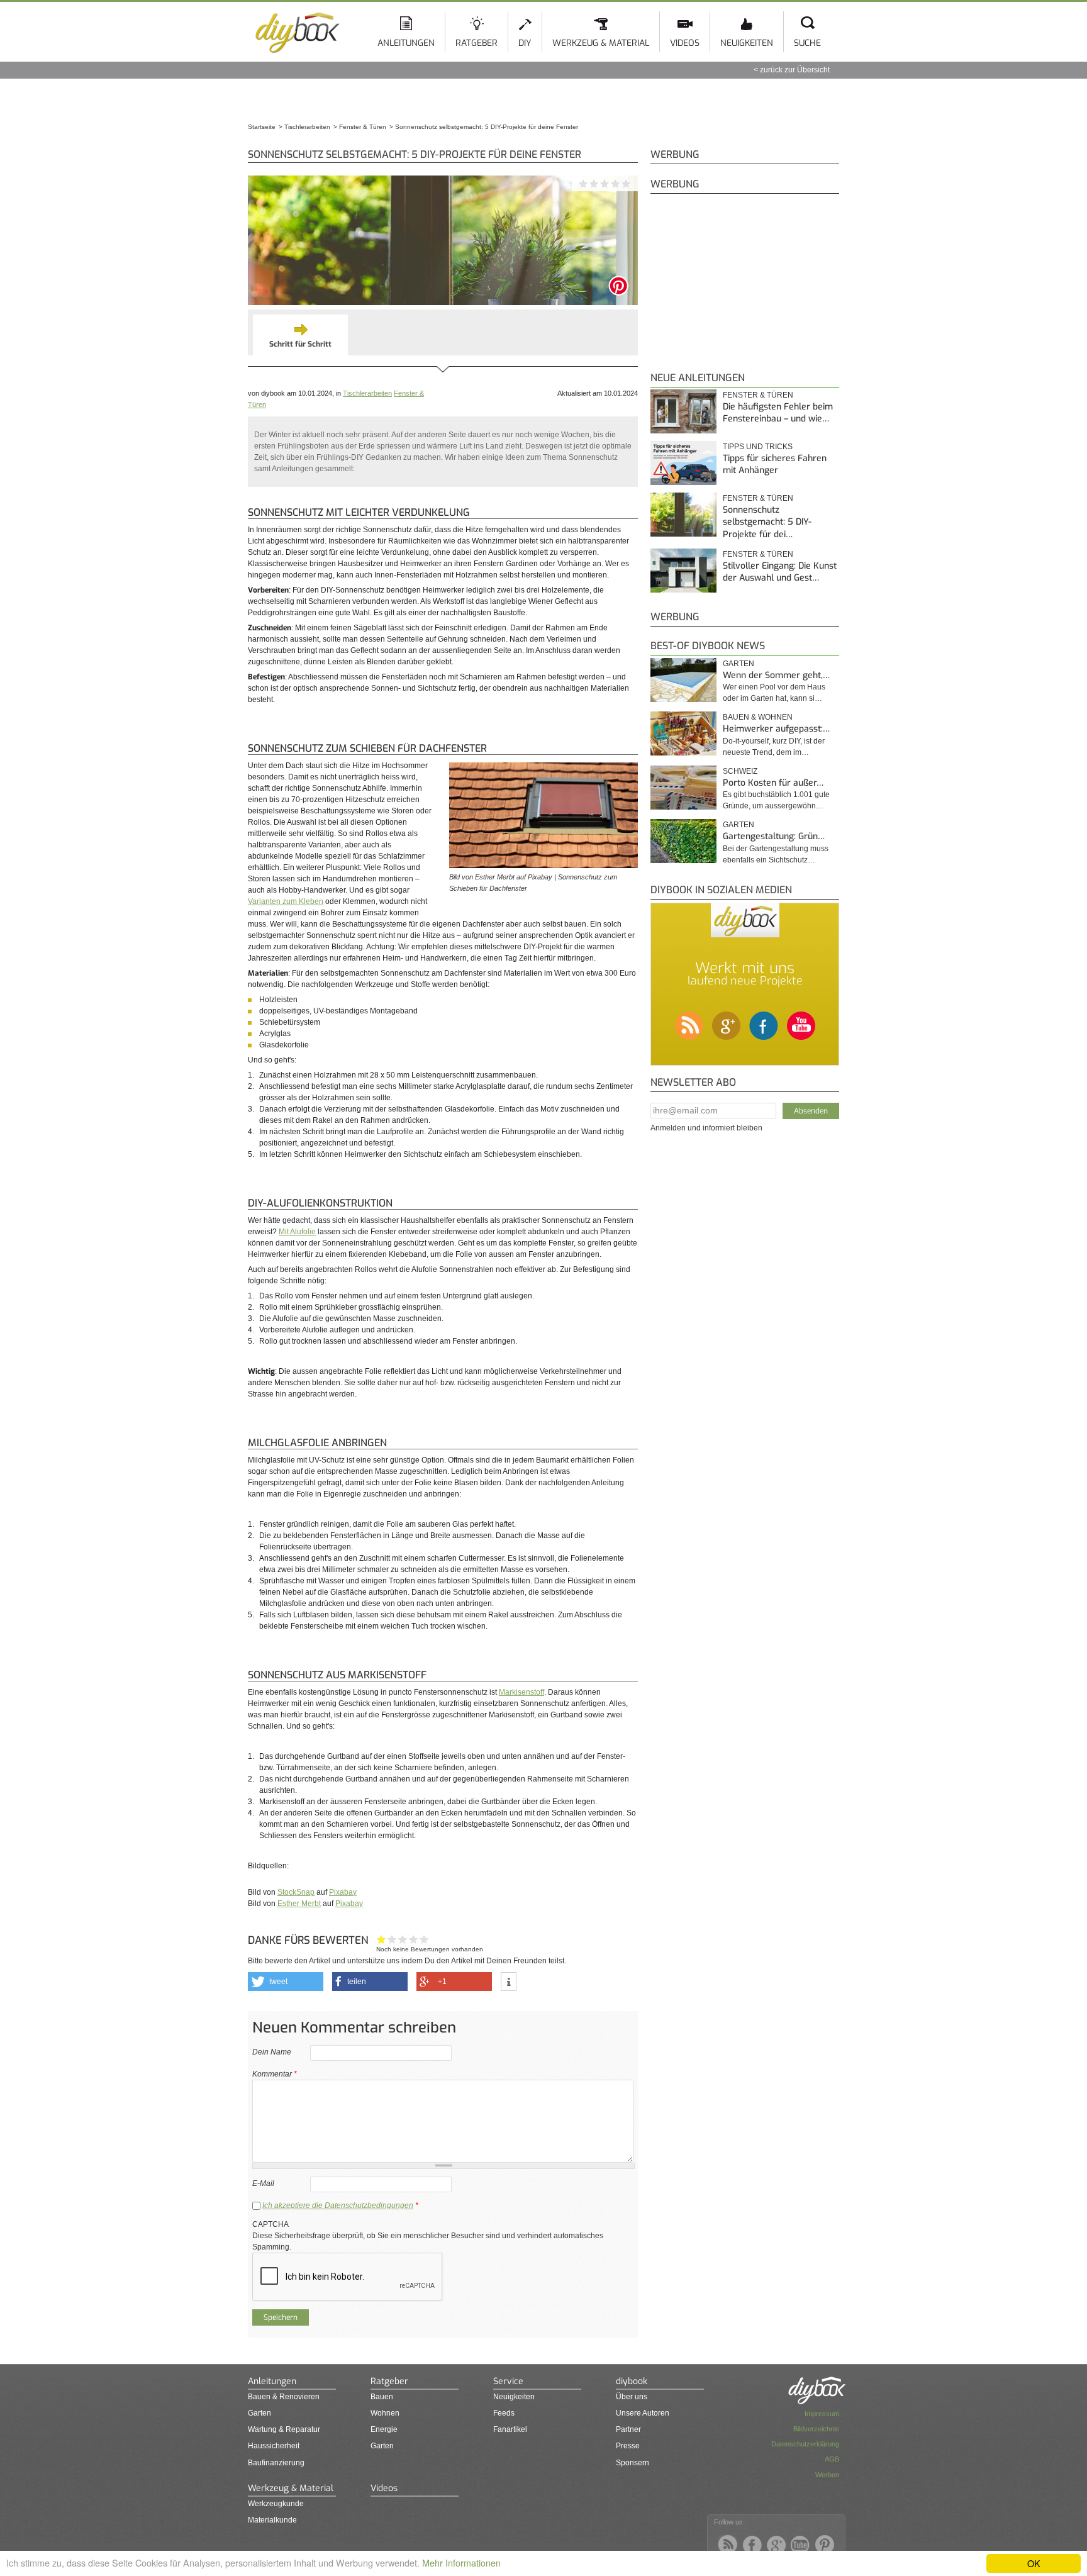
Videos (685, 43)
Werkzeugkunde (276, 2504)
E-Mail (263, 2183)
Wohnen (385, 2413)
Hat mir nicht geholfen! (382, 1939)
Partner (628, 2429)
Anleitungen (406, 43)
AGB (832, 2459)
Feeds (504, 2413)
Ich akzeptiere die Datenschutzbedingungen (338, 2205)
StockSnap (296, 1892)
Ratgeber (477, 43)
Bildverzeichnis (816, 2429)
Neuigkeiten (747, 43)
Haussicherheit (274, 2446)
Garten (739, 664)
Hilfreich (414, 1939)
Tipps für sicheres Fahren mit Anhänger (775, 465)
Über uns (632, 2397)
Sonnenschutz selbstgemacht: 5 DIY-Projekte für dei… (767, 522)
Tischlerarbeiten (367, 393)
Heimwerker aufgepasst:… (776, 729)
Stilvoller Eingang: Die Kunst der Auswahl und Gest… (780, 572)
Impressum (822, 2414)
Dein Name (272, 2052)
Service (508, 2381)
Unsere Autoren (643, 2413)
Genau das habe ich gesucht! (424, 1939)
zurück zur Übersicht (795, 70)
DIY (525, 43)
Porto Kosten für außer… (773, 783)
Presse (628, 2446)
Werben (827, 2475)
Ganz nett (392, 1939)
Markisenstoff (521, 1692)
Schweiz (740, 771)
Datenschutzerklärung (805, 2444)
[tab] (300, 335)
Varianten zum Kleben (286, 901)
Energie (384, 2429)
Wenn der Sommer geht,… (776, 675)
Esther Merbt (299, 1904)
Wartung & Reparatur (284, 2429)
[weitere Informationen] (509, 1982)
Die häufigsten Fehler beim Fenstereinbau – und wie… (778, 413)
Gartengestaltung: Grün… (774, 836)
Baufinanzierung (276, 2463)
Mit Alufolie (297, 1232)
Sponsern (633, 2463)
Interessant (403, 1939)
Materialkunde (272, 2520)
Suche (807, 43)
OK (1034, 2563)
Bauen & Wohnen (758, 717)
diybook (632, 2381)
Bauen (382, 2397)
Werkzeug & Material (601, 43)
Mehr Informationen (461, 2562)
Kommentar (275, 2074)
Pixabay (343, 1892)
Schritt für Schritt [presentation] (300, 344)
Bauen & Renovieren (284, 2397)
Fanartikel (510, 2429)
